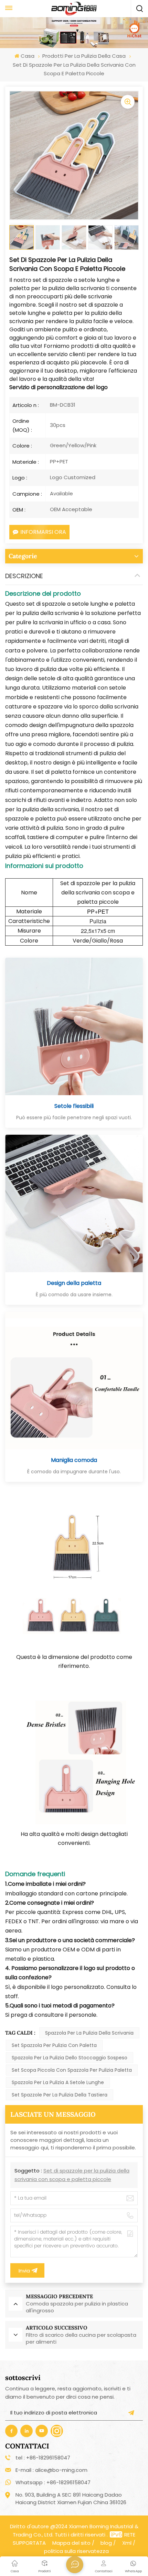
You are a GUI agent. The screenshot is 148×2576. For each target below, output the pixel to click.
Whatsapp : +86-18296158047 (53, 2482)
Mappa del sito (71, 2543)
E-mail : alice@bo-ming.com (51, 2470)
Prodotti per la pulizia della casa (84, 56)
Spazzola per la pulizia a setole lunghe (58, 2082)
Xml (127, 2543)
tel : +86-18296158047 (43, 2458)
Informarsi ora (43, 532)
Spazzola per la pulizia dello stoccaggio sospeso (70, 2058)
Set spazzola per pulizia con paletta (54, 2045)
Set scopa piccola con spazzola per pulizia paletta (72, 2070)
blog (106, 2543)
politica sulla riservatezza (76, 2551)
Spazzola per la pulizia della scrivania (89, 2033)
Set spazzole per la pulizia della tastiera (60, 2095)
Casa (27, 56)
